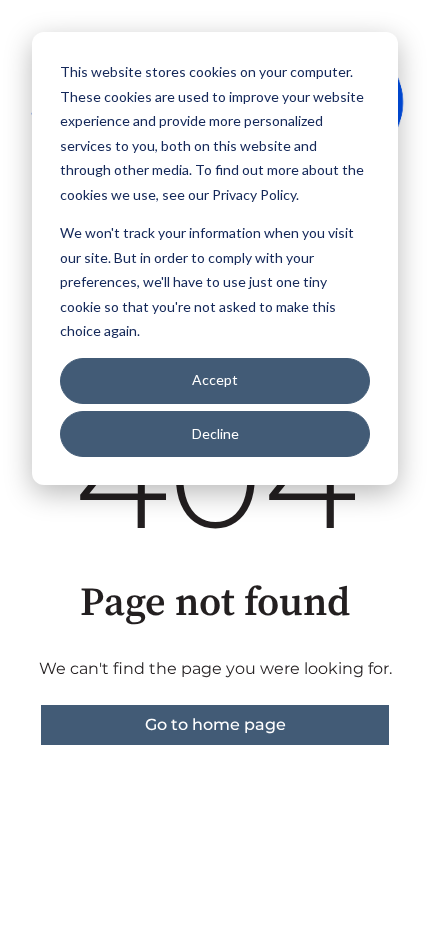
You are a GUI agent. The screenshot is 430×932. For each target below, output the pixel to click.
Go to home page (215, 724)
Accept (215, 379)
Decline (215, 433)
